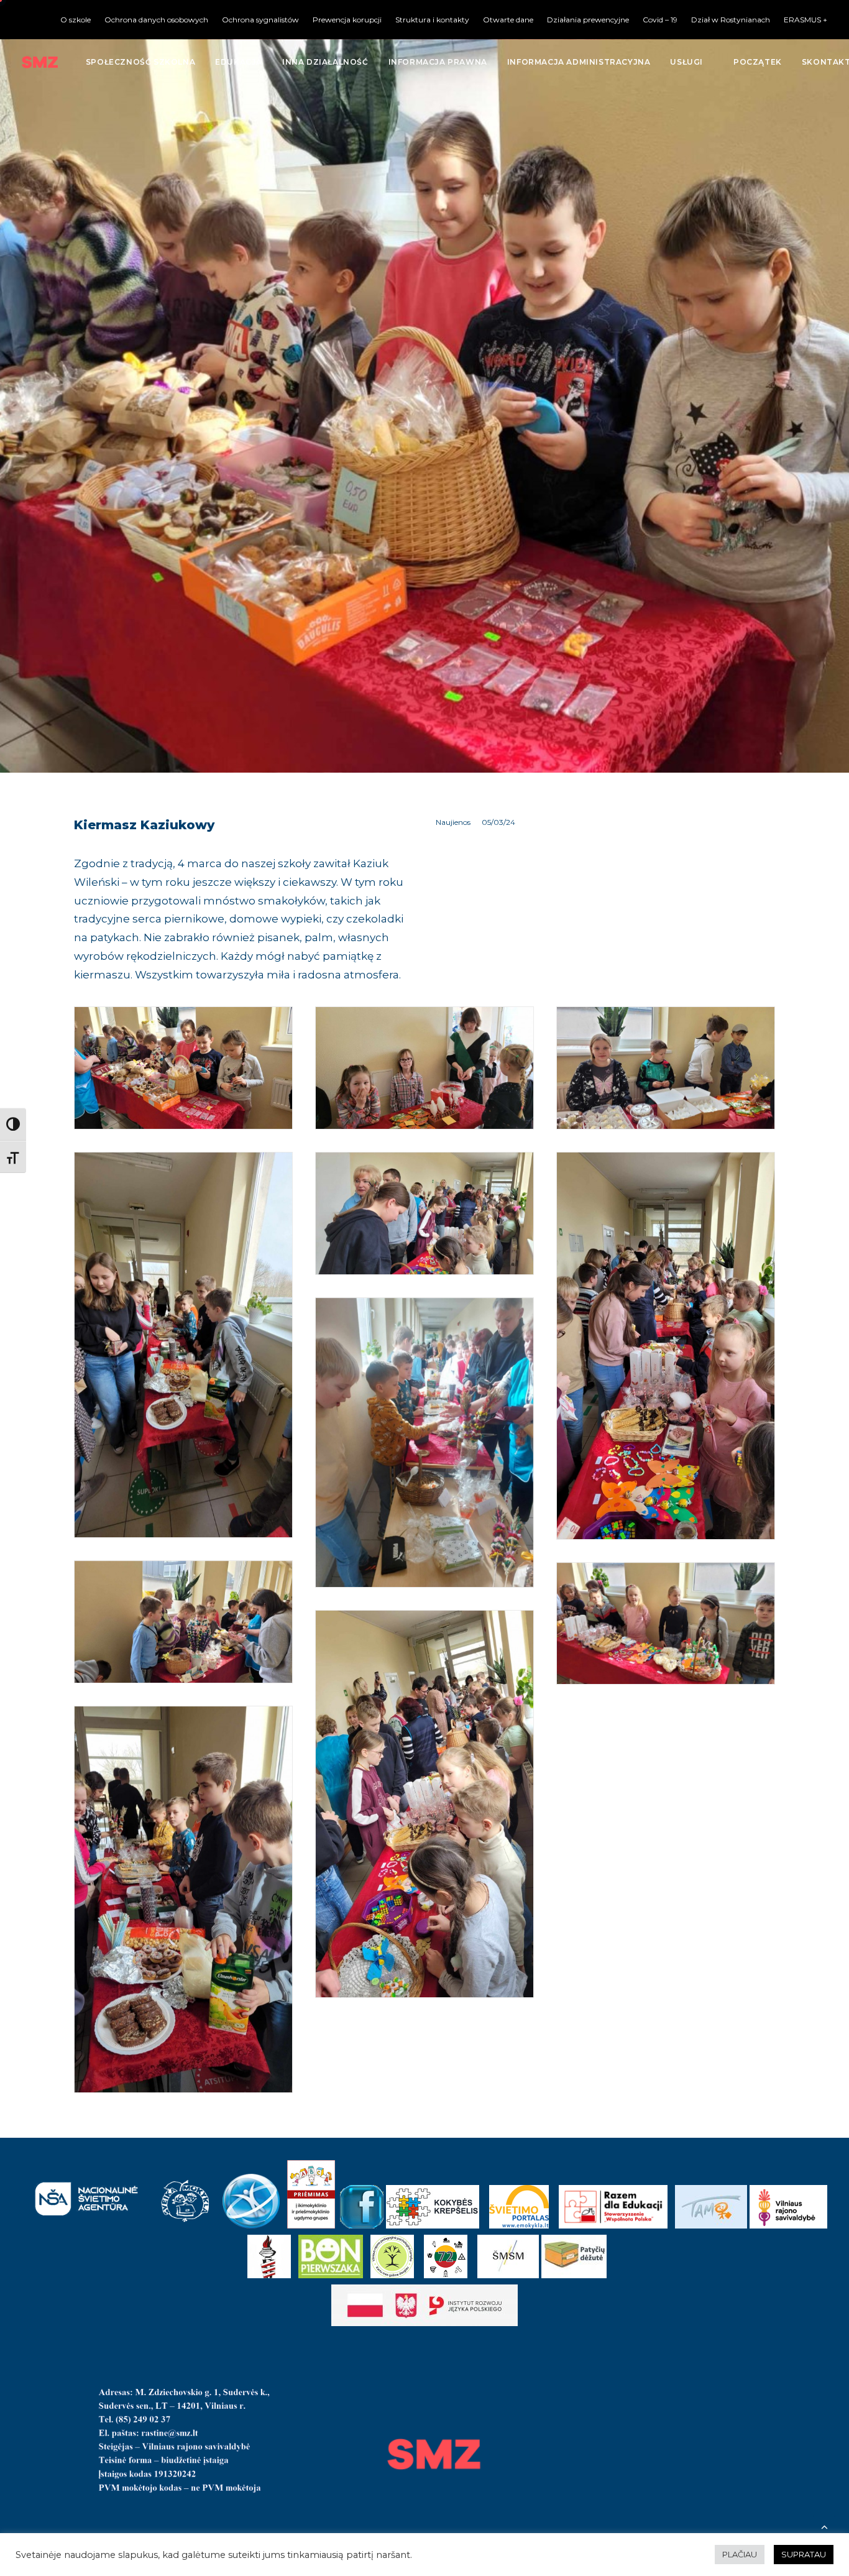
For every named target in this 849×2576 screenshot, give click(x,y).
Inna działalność (325, 62)
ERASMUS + (805, 20)
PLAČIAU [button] (740, 2554)
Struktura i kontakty (432, 20)
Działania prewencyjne (588, 20)
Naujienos (453, 822)
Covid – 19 (660, 20)
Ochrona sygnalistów (260, 20)
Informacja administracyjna (579, 62)
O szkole (76, 20)
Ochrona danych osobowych (156, 20)
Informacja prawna (438, 62)
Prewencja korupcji (347, 20)
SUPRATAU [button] (804, 2554)
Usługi (686, 62)
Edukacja (239, 62)
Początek (758, 62)
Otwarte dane (508, 20)
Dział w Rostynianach (731, 20)
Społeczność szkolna (140, 62)
